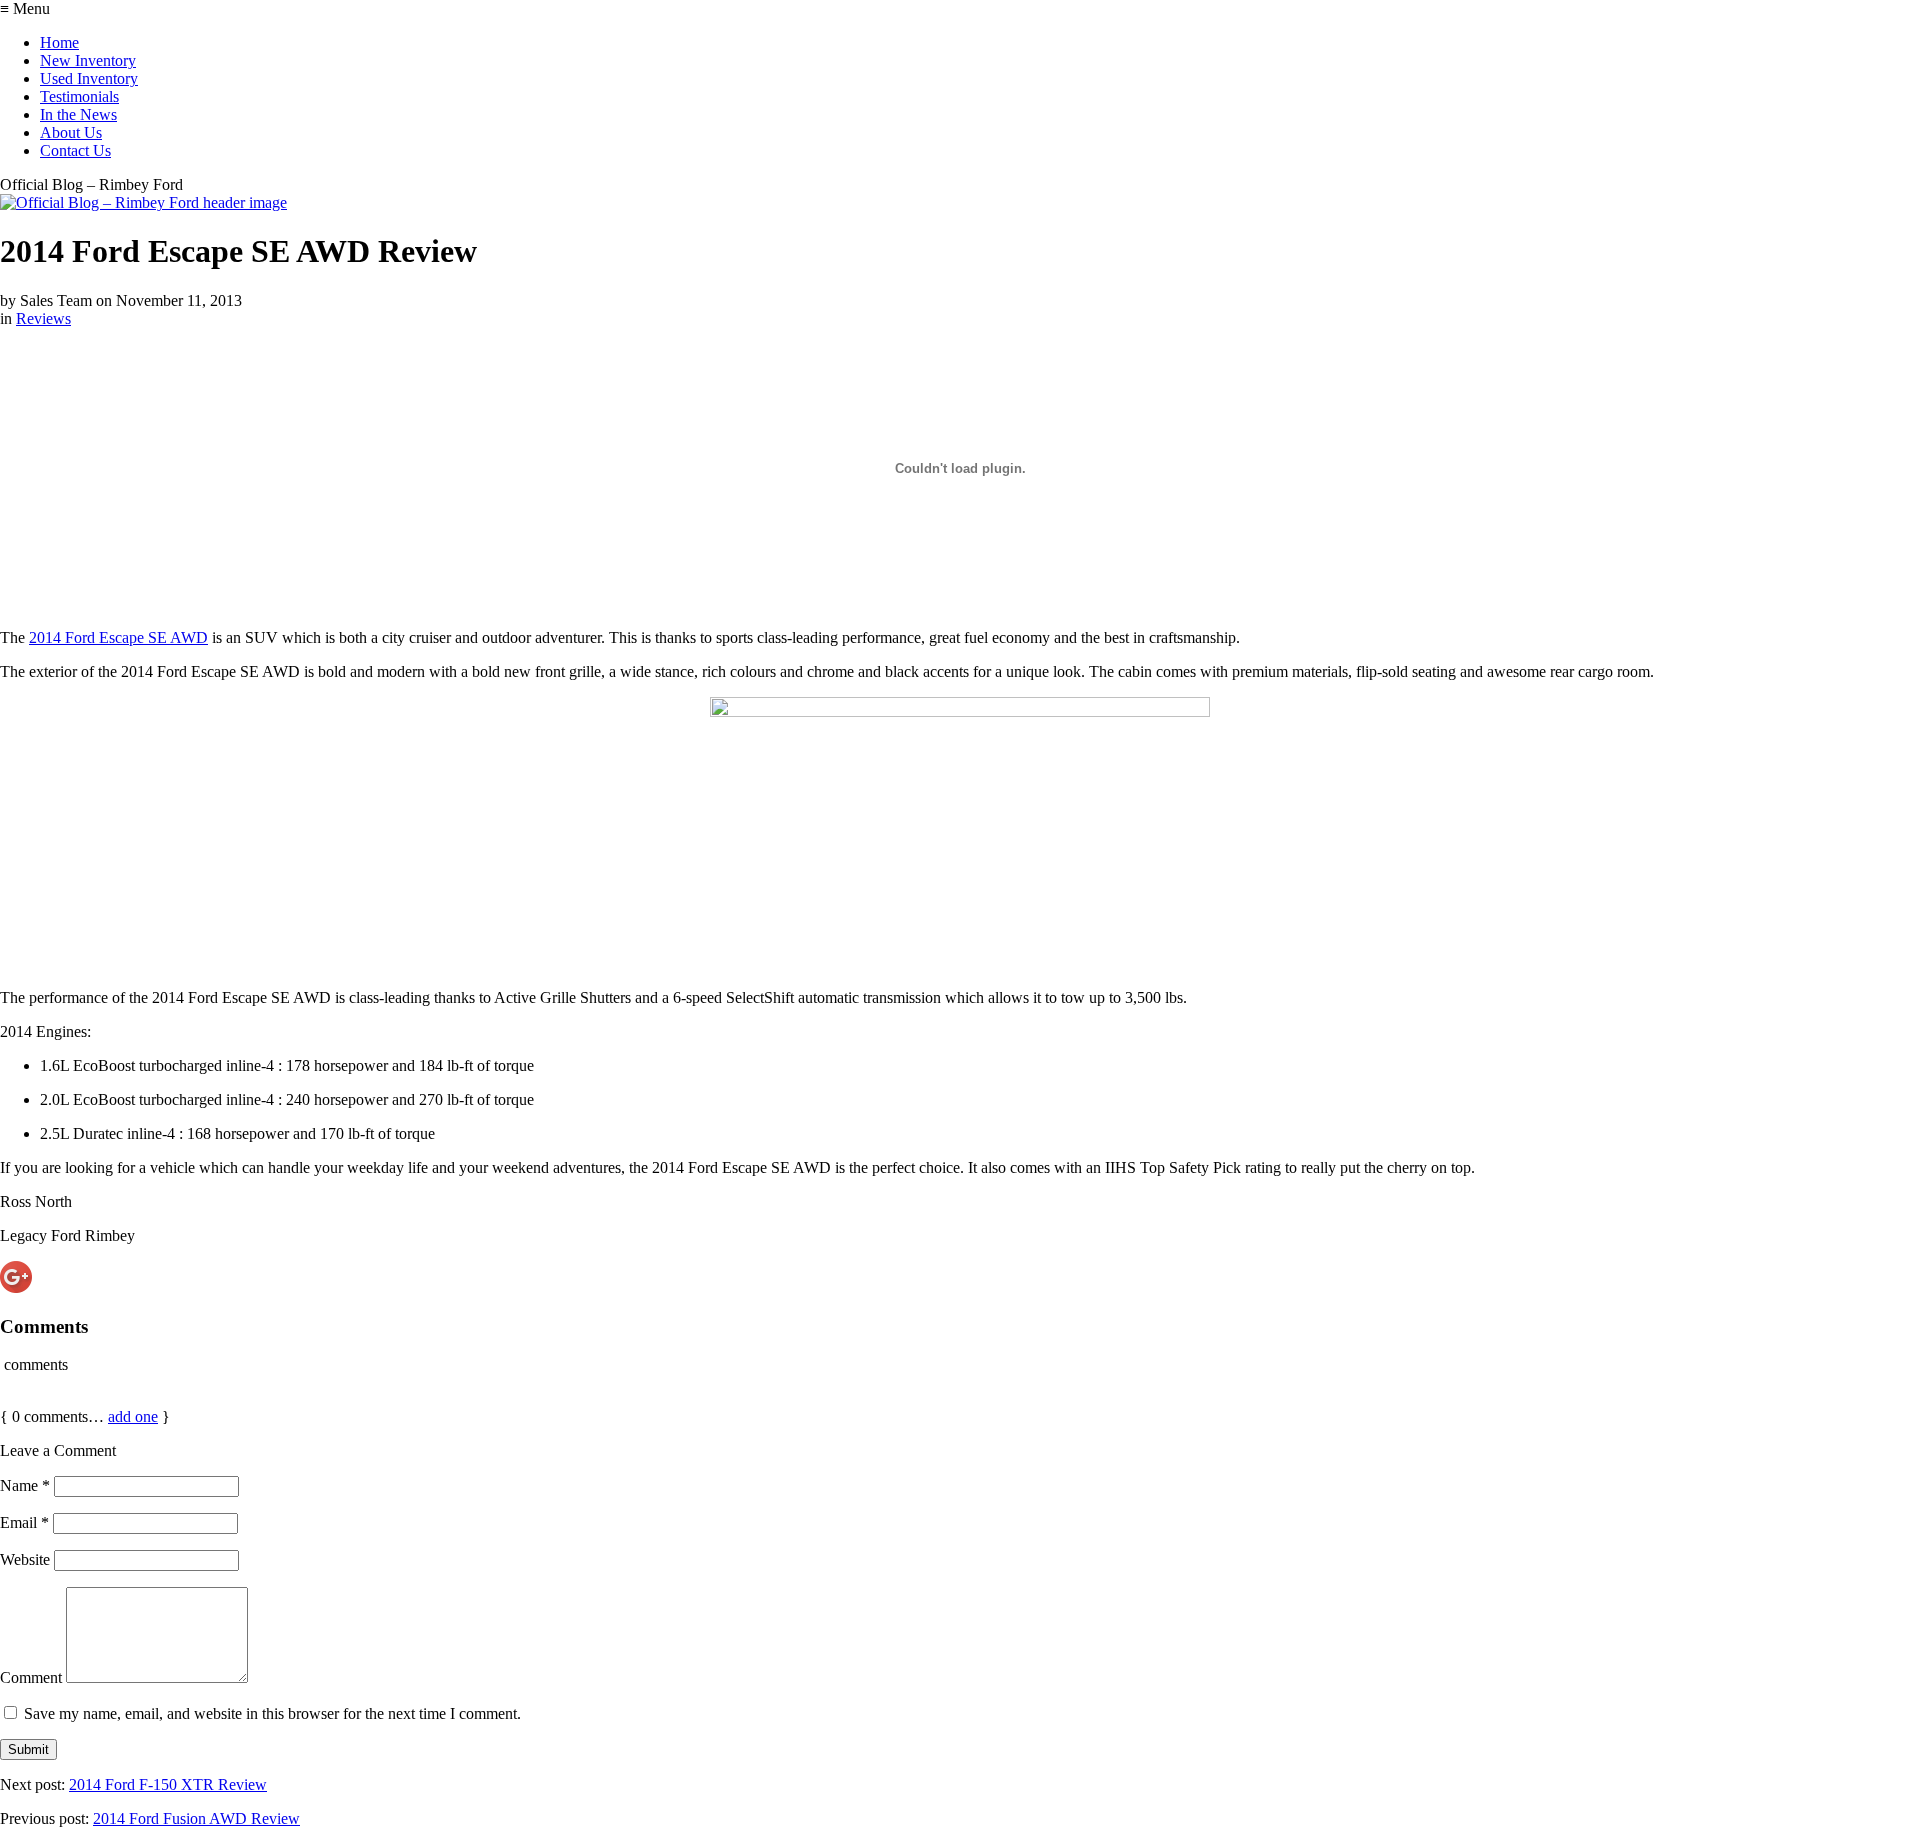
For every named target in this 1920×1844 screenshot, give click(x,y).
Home (59, 42)
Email (24, 1522)
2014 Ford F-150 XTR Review (168, 1784)
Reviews (43, 318)
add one (133, 1416)
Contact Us (75, 150)
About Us (71, 132)
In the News (78, 114)
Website (25, 1559)
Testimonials (79, 96)
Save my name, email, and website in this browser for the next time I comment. (272, 1713)
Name (25, 1485)
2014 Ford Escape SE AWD (118, 637)
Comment (31, 1677)
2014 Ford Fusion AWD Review (196, 1818)
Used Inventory (89, 78)
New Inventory (88, 60)
